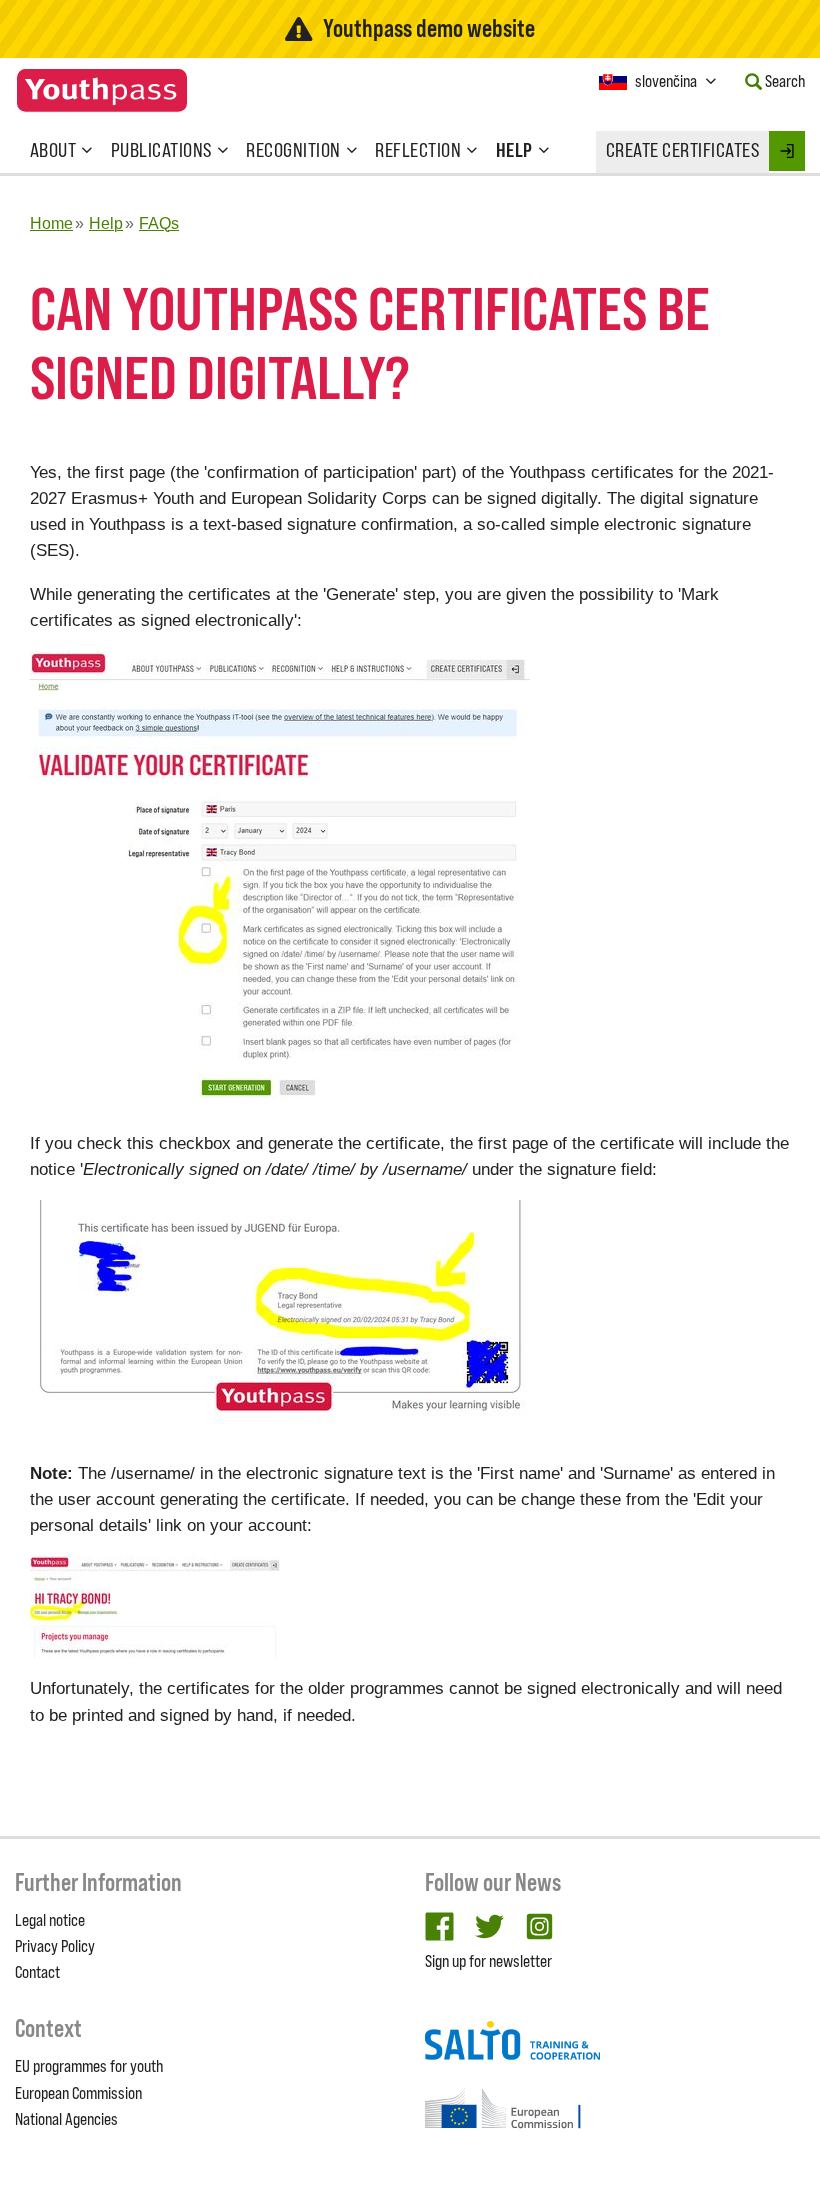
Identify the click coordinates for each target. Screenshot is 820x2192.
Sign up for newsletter (488, 1961)
